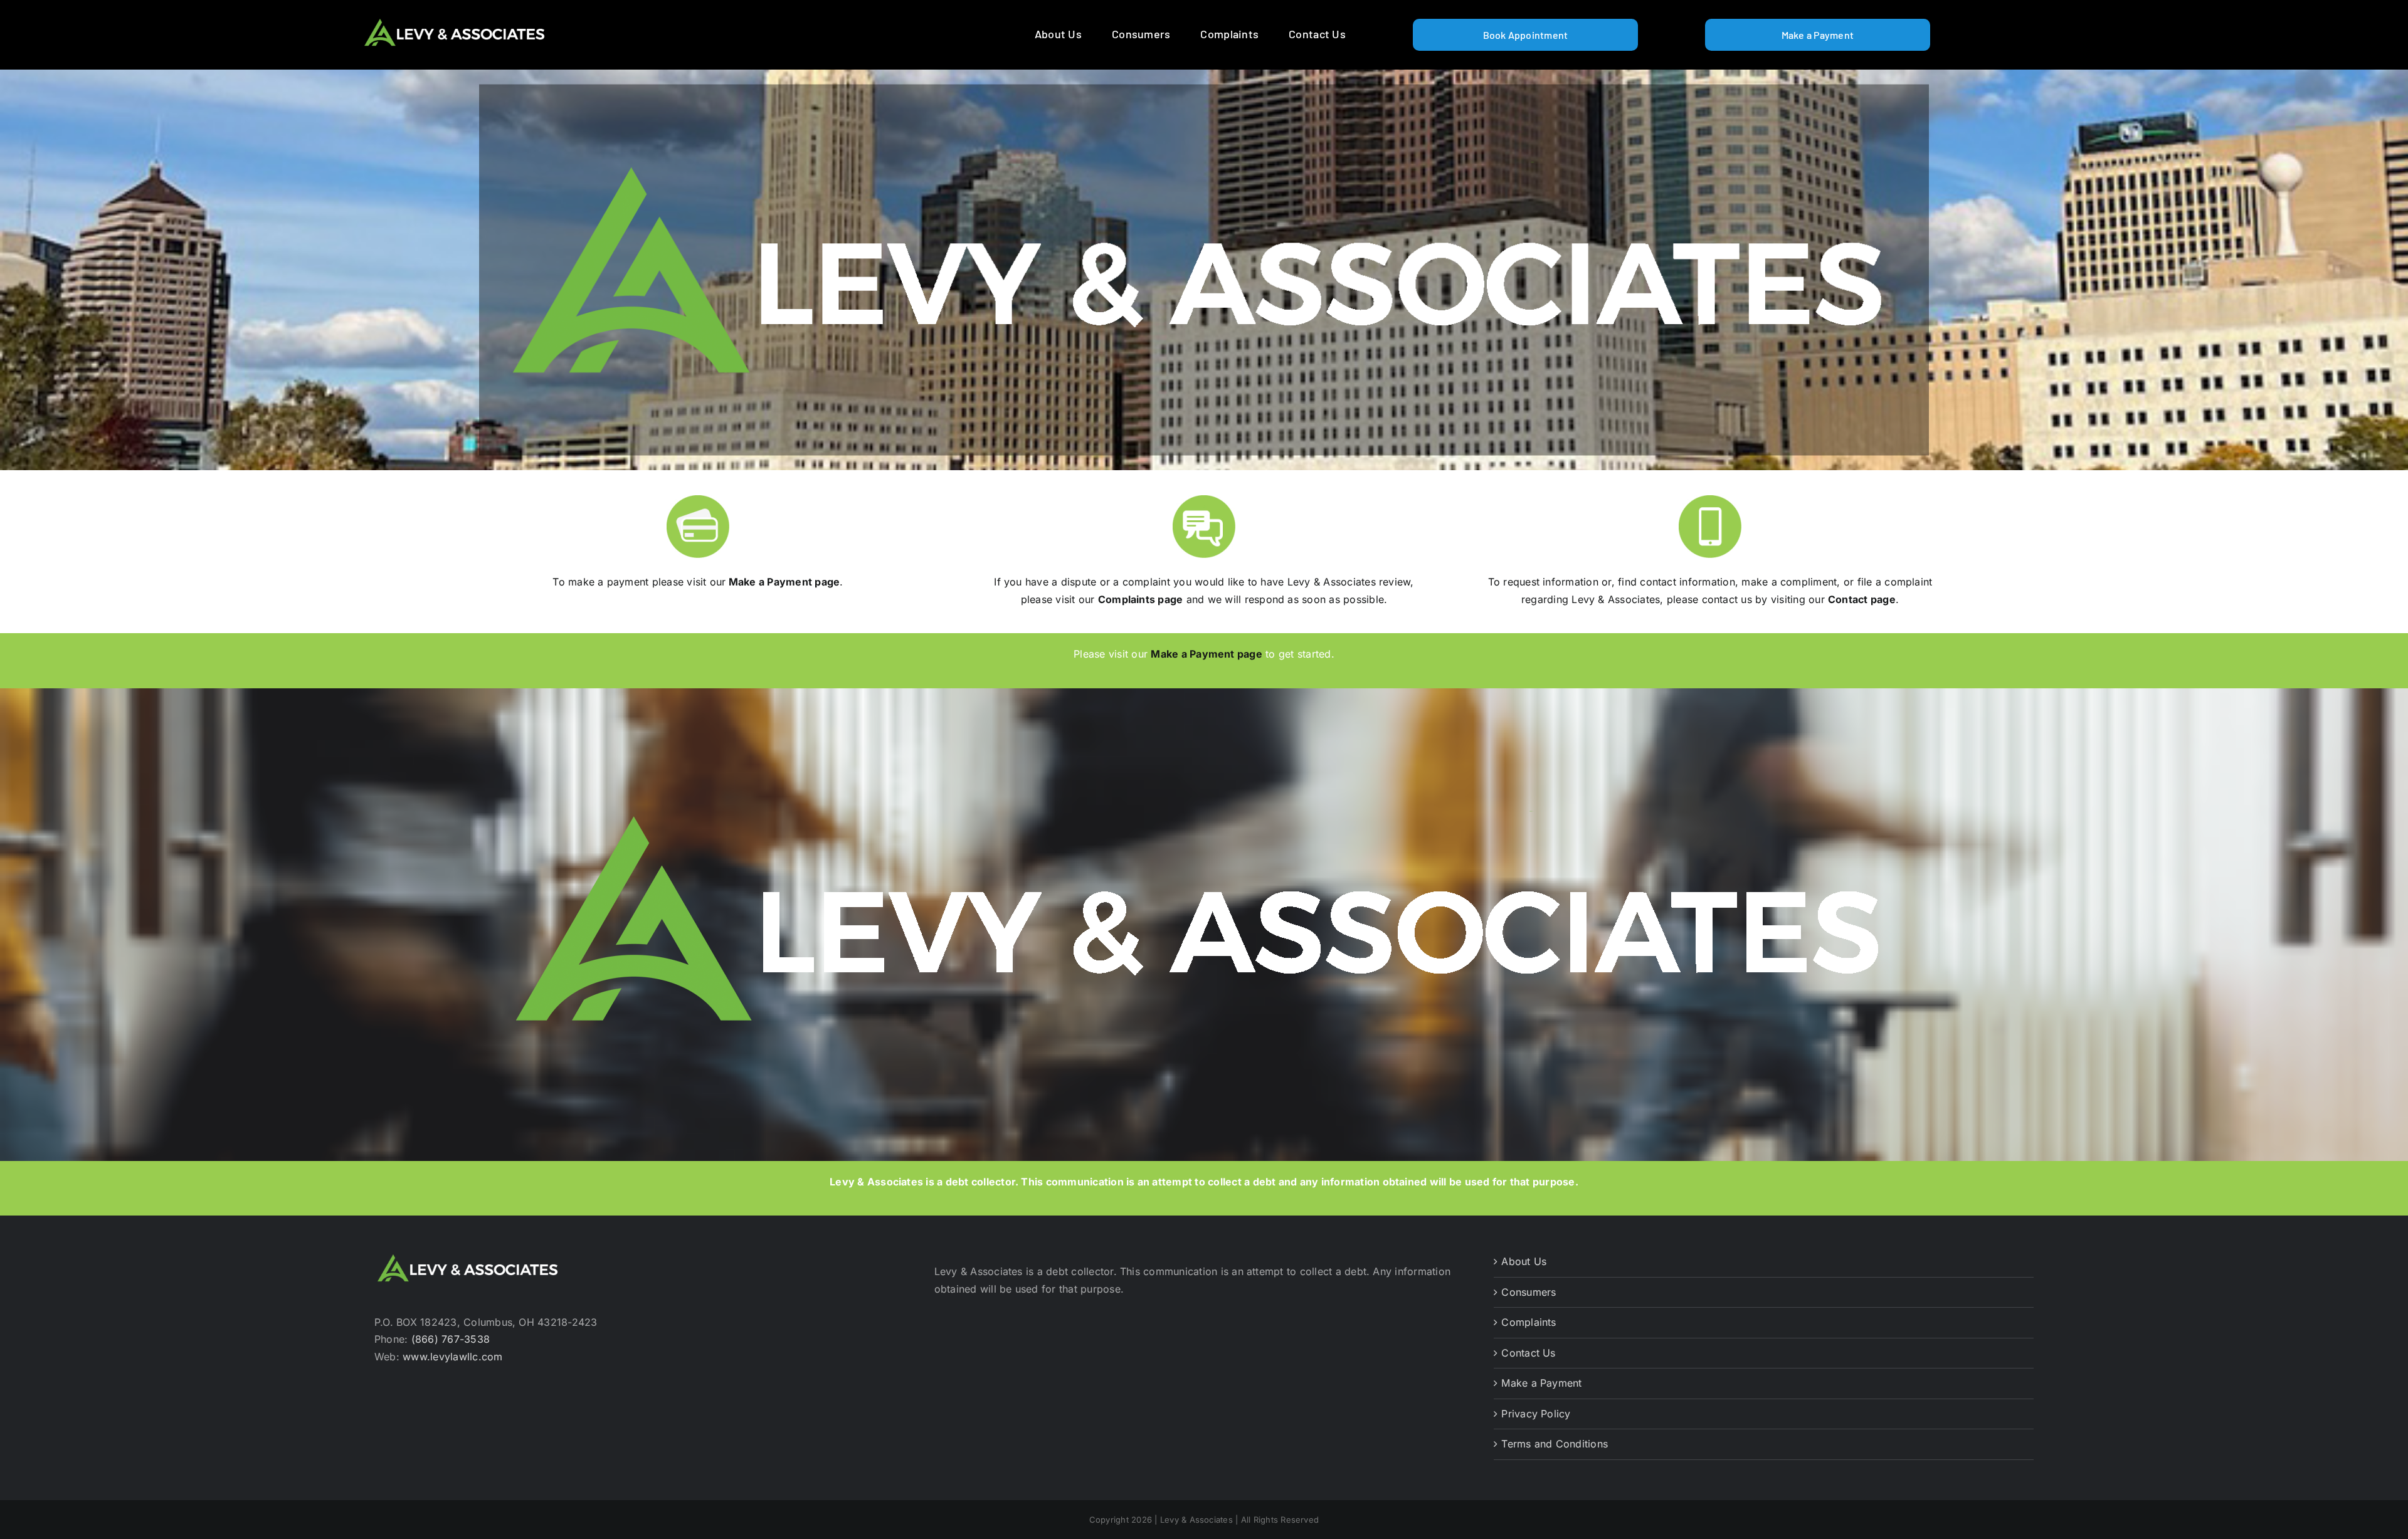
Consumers (1529, 1292)
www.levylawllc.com (452, 1357)
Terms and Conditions (1555, 1444)
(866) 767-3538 (451, 1339)
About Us (1524, 1261)
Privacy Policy (1536, 1414)
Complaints (1529, 1322)
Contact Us (1528, 1353)
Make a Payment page (784, 582)
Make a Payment (1541, 1383)
